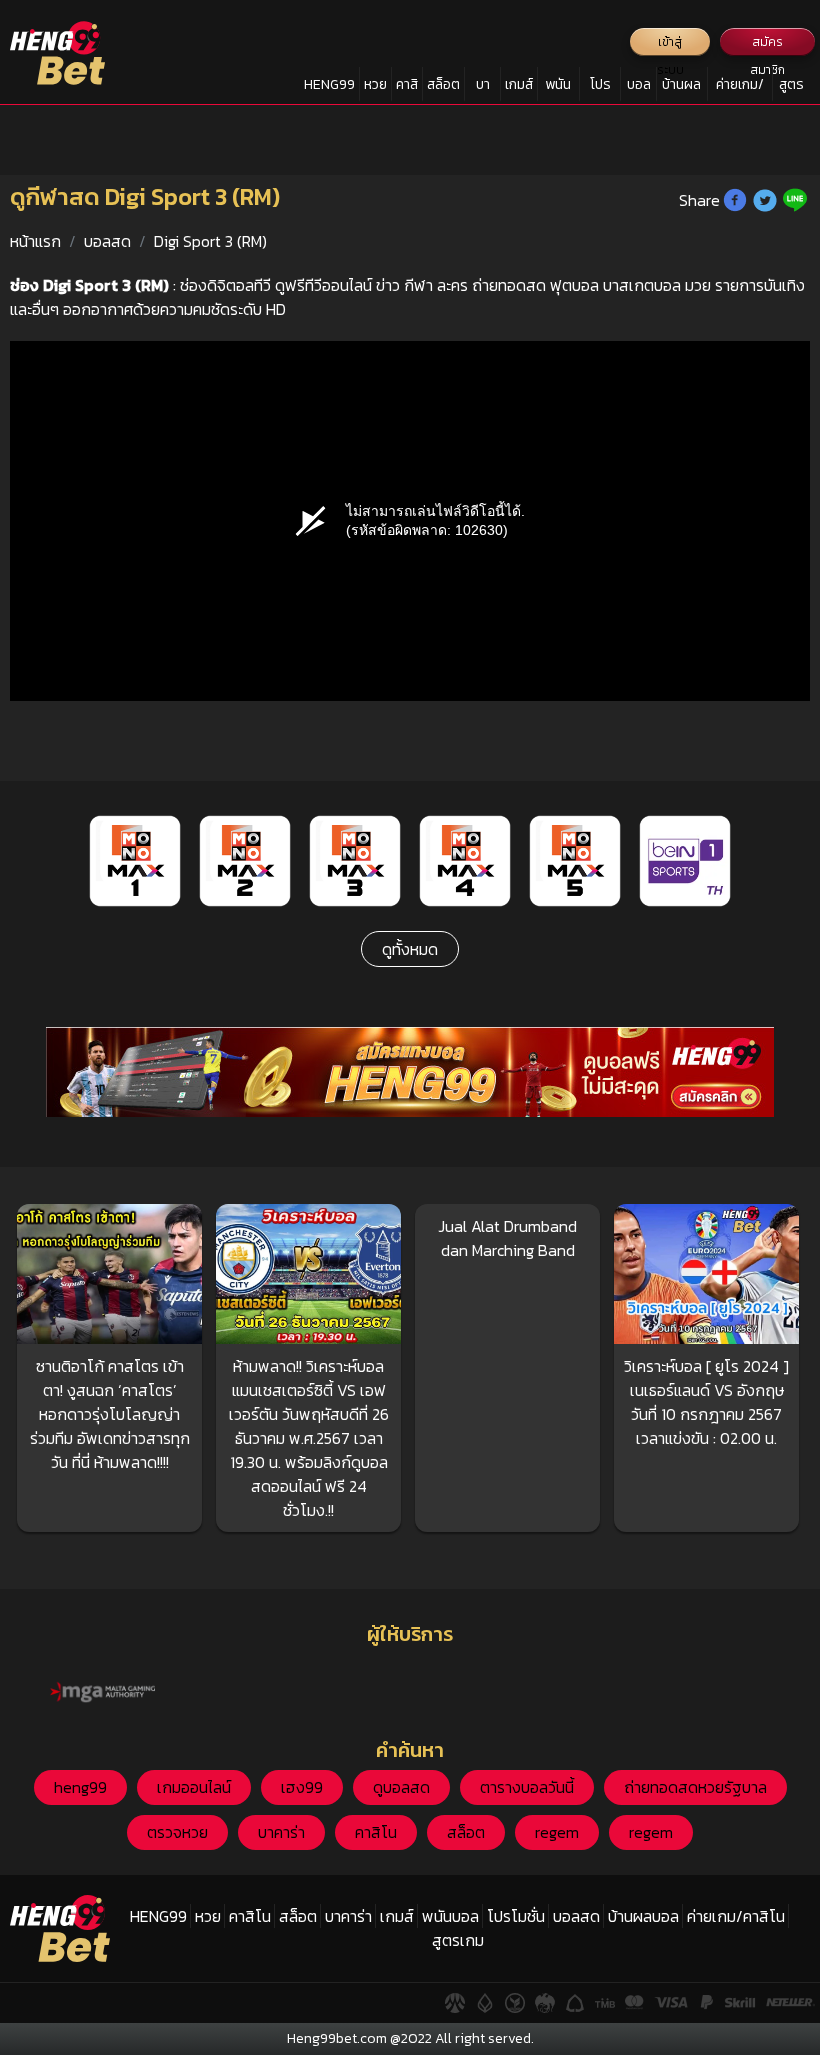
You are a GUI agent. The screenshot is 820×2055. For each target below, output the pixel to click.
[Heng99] (57, 53)
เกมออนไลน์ (194, 1787)
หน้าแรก (35, 241)
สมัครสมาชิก (767, 44)
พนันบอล (558, 88)
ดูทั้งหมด (410, 949)
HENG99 (329, 84)
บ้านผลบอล (681, 88)
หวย (375, 84)
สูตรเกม (791, 88)
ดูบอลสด (401, 1787)
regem (557, 1832)
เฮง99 (302, 1787)
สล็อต (443, 84)
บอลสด (639, 88)
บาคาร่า (483, 88)
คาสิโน (407, 88)
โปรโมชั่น (600, 88)
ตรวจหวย (177, 1832)
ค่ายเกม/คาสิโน (740, 88)
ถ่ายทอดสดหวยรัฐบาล (695, 1787)
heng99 (80, 1787)
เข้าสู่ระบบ (670, 44)
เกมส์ (519, 84)
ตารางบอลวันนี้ (527, 1787)
